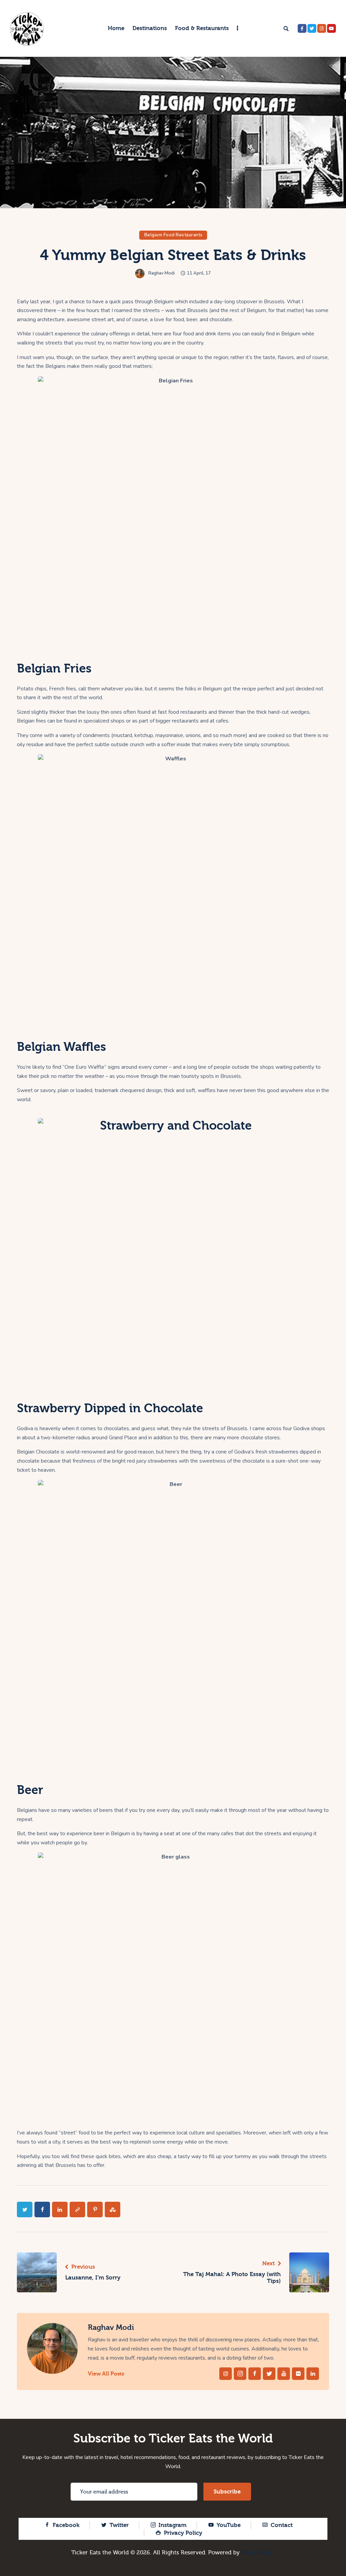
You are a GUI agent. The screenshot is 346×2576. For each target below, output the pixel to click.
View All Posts (106, 2374)
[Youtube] (331, 28)
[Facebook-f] (302, 28)
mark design (258, 2553)
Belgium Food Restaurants (174, 235)
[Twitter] (312, 28)
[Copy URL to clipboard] (77, 2209)
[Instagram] (322, 28)
